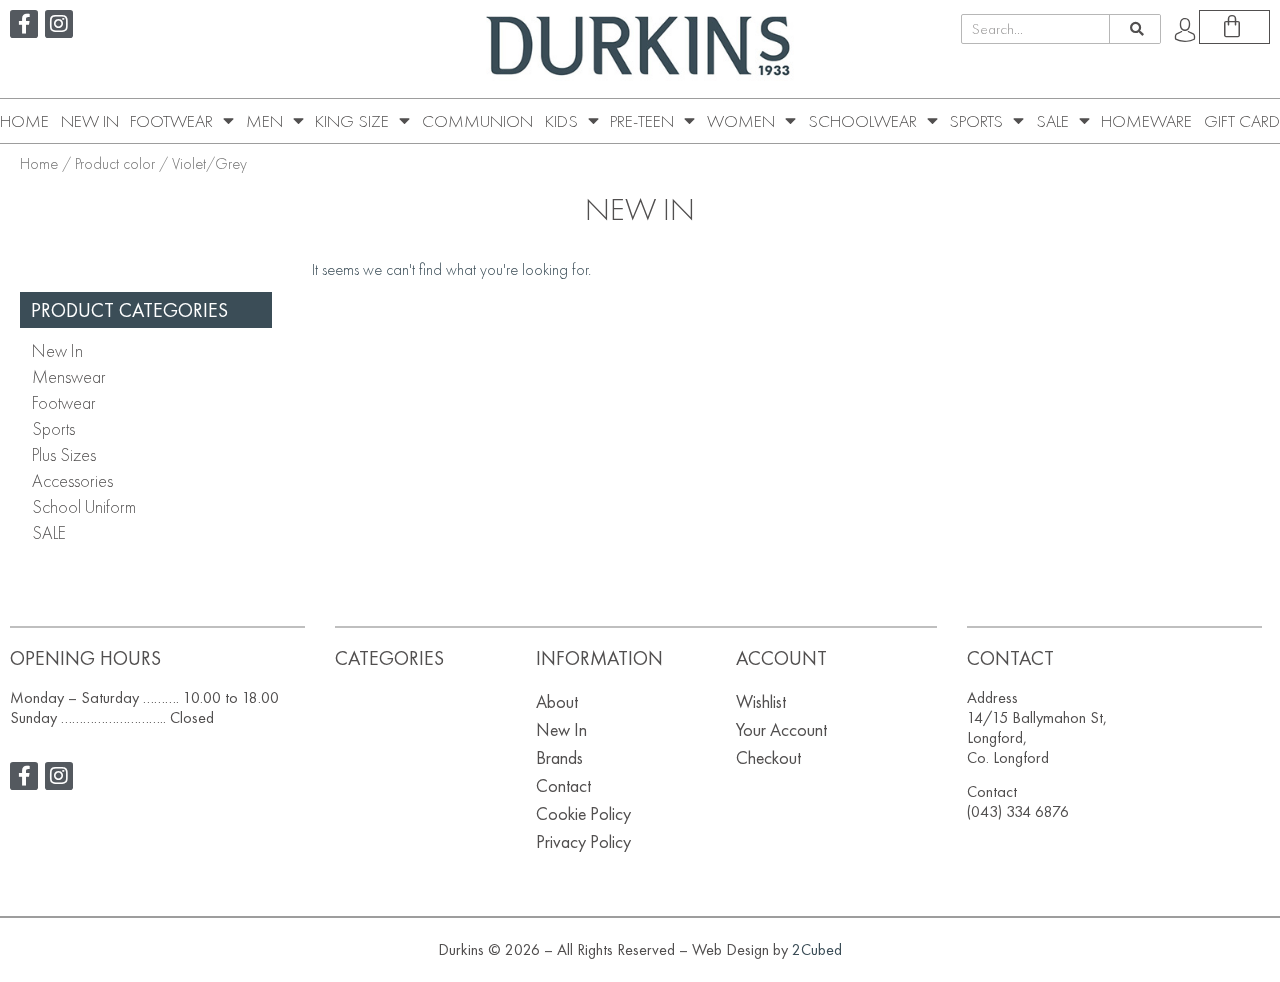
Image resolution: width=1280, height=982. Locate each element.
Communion (477, 121)
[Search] (1134, 29)
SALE (1052, 121)
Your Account (781, 729)
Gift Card (1242, 121)
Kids (561, 121)
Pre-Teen (642, 121)
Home (24, 121)
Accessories (72, 480)
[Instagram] (59, 24)
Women (741, 121)
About (557, 701)
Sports (976, 121)
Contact (563, 785)
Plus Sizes (64, 454)
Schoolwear (862, 121)
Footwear (171, 121)
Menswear (69, 376)
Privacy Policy (583, 841)
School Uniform (84, 506)
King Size (352, 121)
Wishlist (761, 701)
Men (264, 121)
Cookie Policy (583, 813)
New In (90, 121)
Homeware (1146, 121)
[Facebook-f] (24, 24)
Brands (559, 757)
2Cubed (817, 949)
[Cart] (1234, 27)
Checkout (768, 757)
